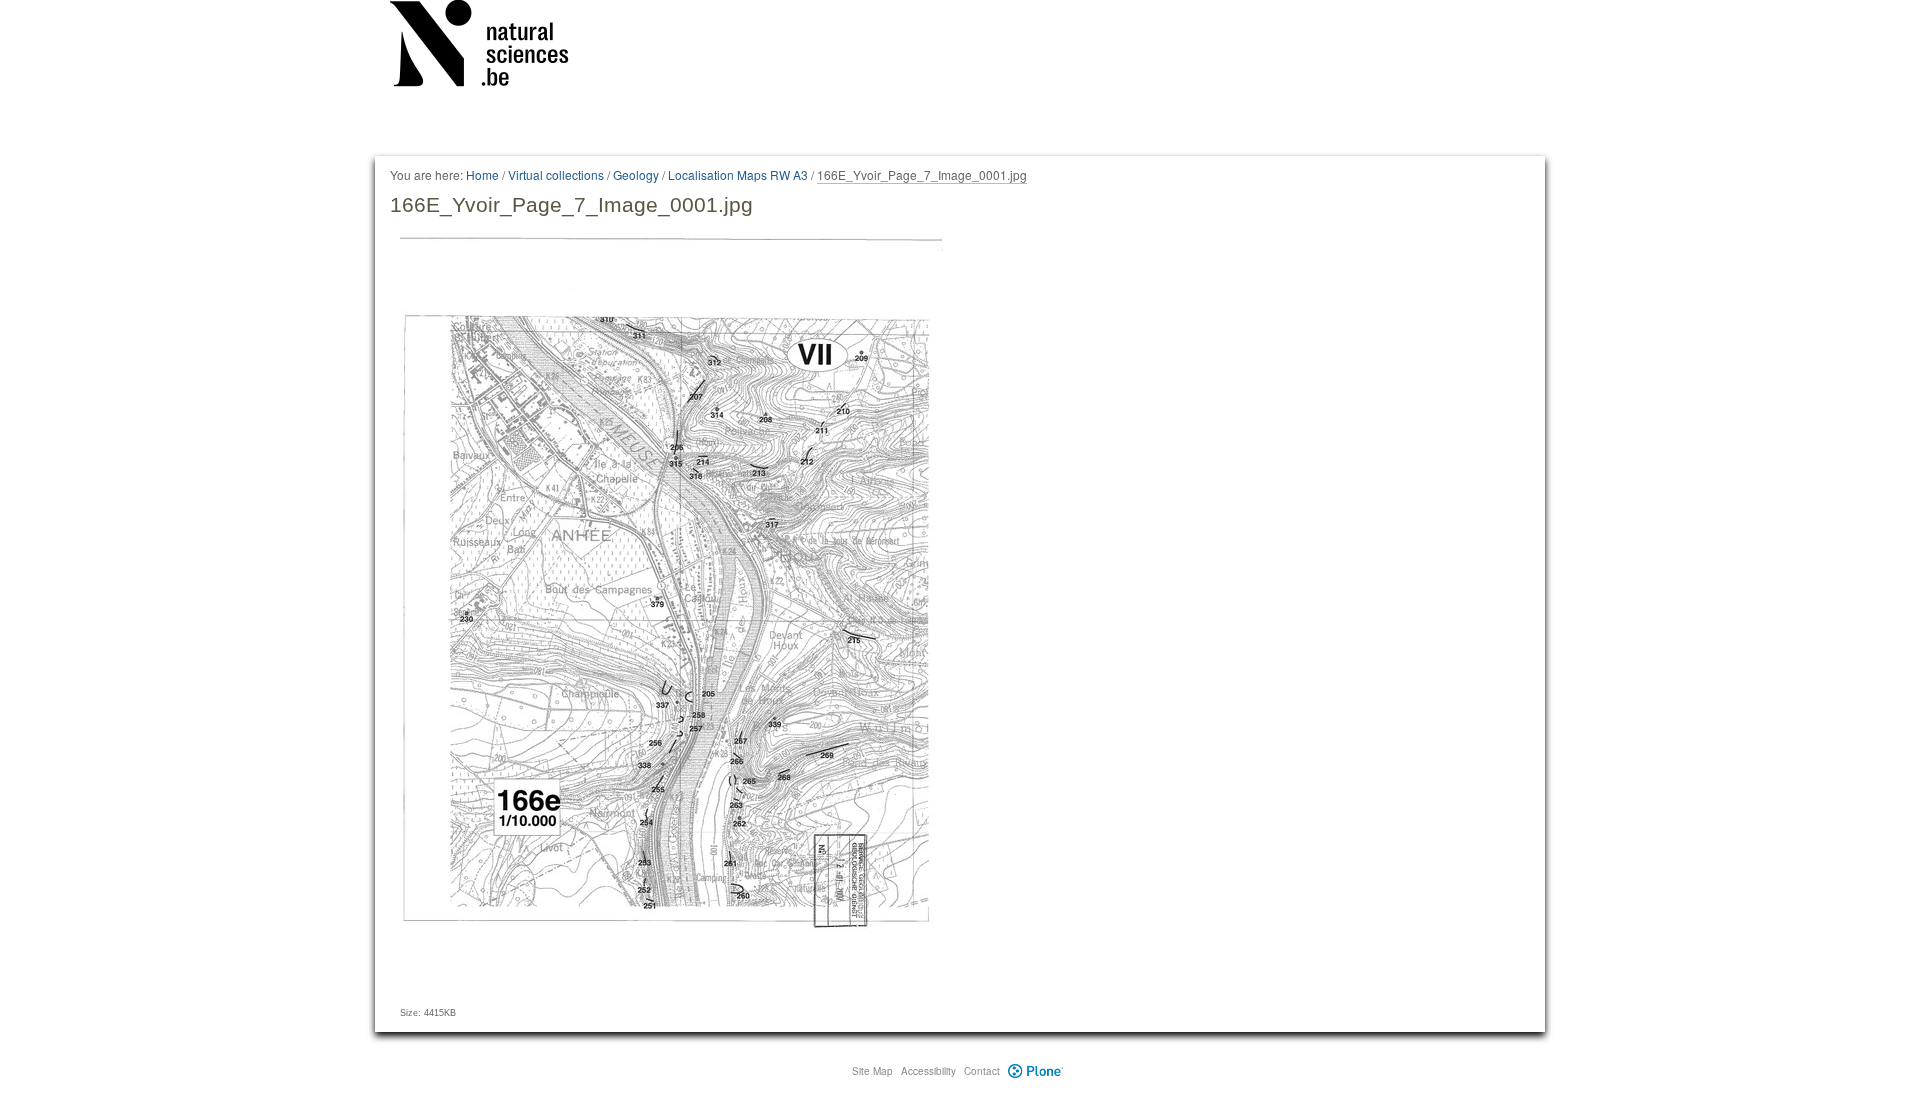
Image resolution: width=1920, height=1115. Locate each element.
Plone (1035, 1071)
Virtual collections (556, 174)
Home (482, 174)
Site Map (872, 1071)
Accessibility (928, 1071)
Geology (636, 174)
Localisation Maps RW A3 (738, 174)
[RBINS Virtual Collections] (492, 47)
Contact (982, 1071)
